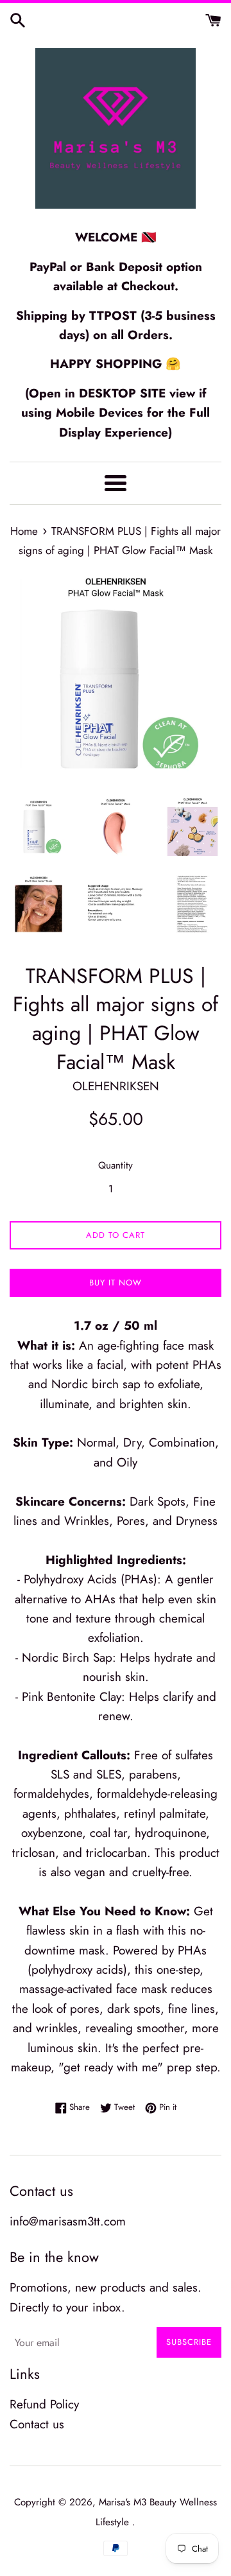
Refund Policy (44, 2404)
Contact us (37, 2424)
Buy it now (116, 1283)
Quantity (116, 1165)
